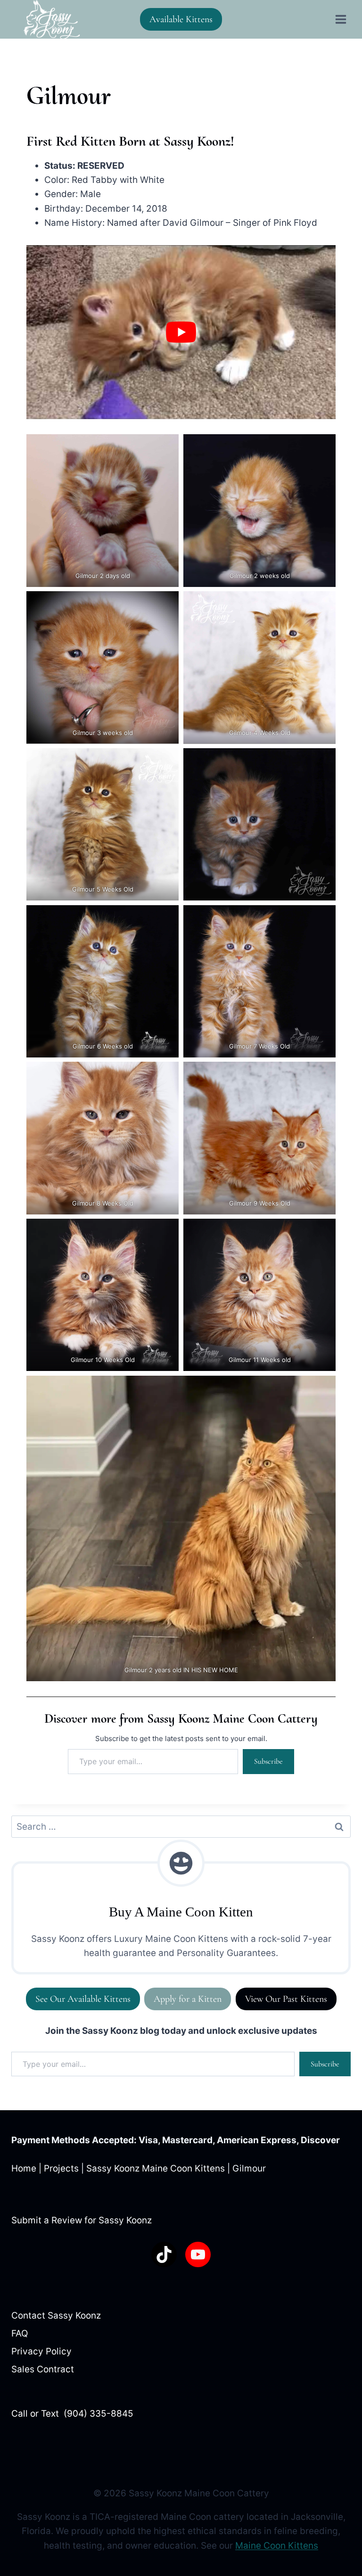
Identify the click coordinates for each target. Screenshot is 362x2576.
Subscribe (268, 1761)
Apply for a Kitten (188, 1999)
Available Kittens (181, 19)
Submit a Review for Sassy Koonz (82, 2220)
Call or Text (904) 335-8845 (72, 2414)
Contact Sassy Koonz (56, 2316)
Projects (61, 2169)
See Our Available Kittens (83, 1999)
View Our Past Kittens (286, 1999)
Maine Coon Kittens (277, 2546)
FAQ (20, 2333)
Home (24, 2169)
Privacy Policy (41, 2351)
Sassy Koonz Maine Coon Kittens (156, 2169)
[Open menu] (341, 19)
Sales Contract (43, 2369)
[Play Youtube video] (181, 332)
